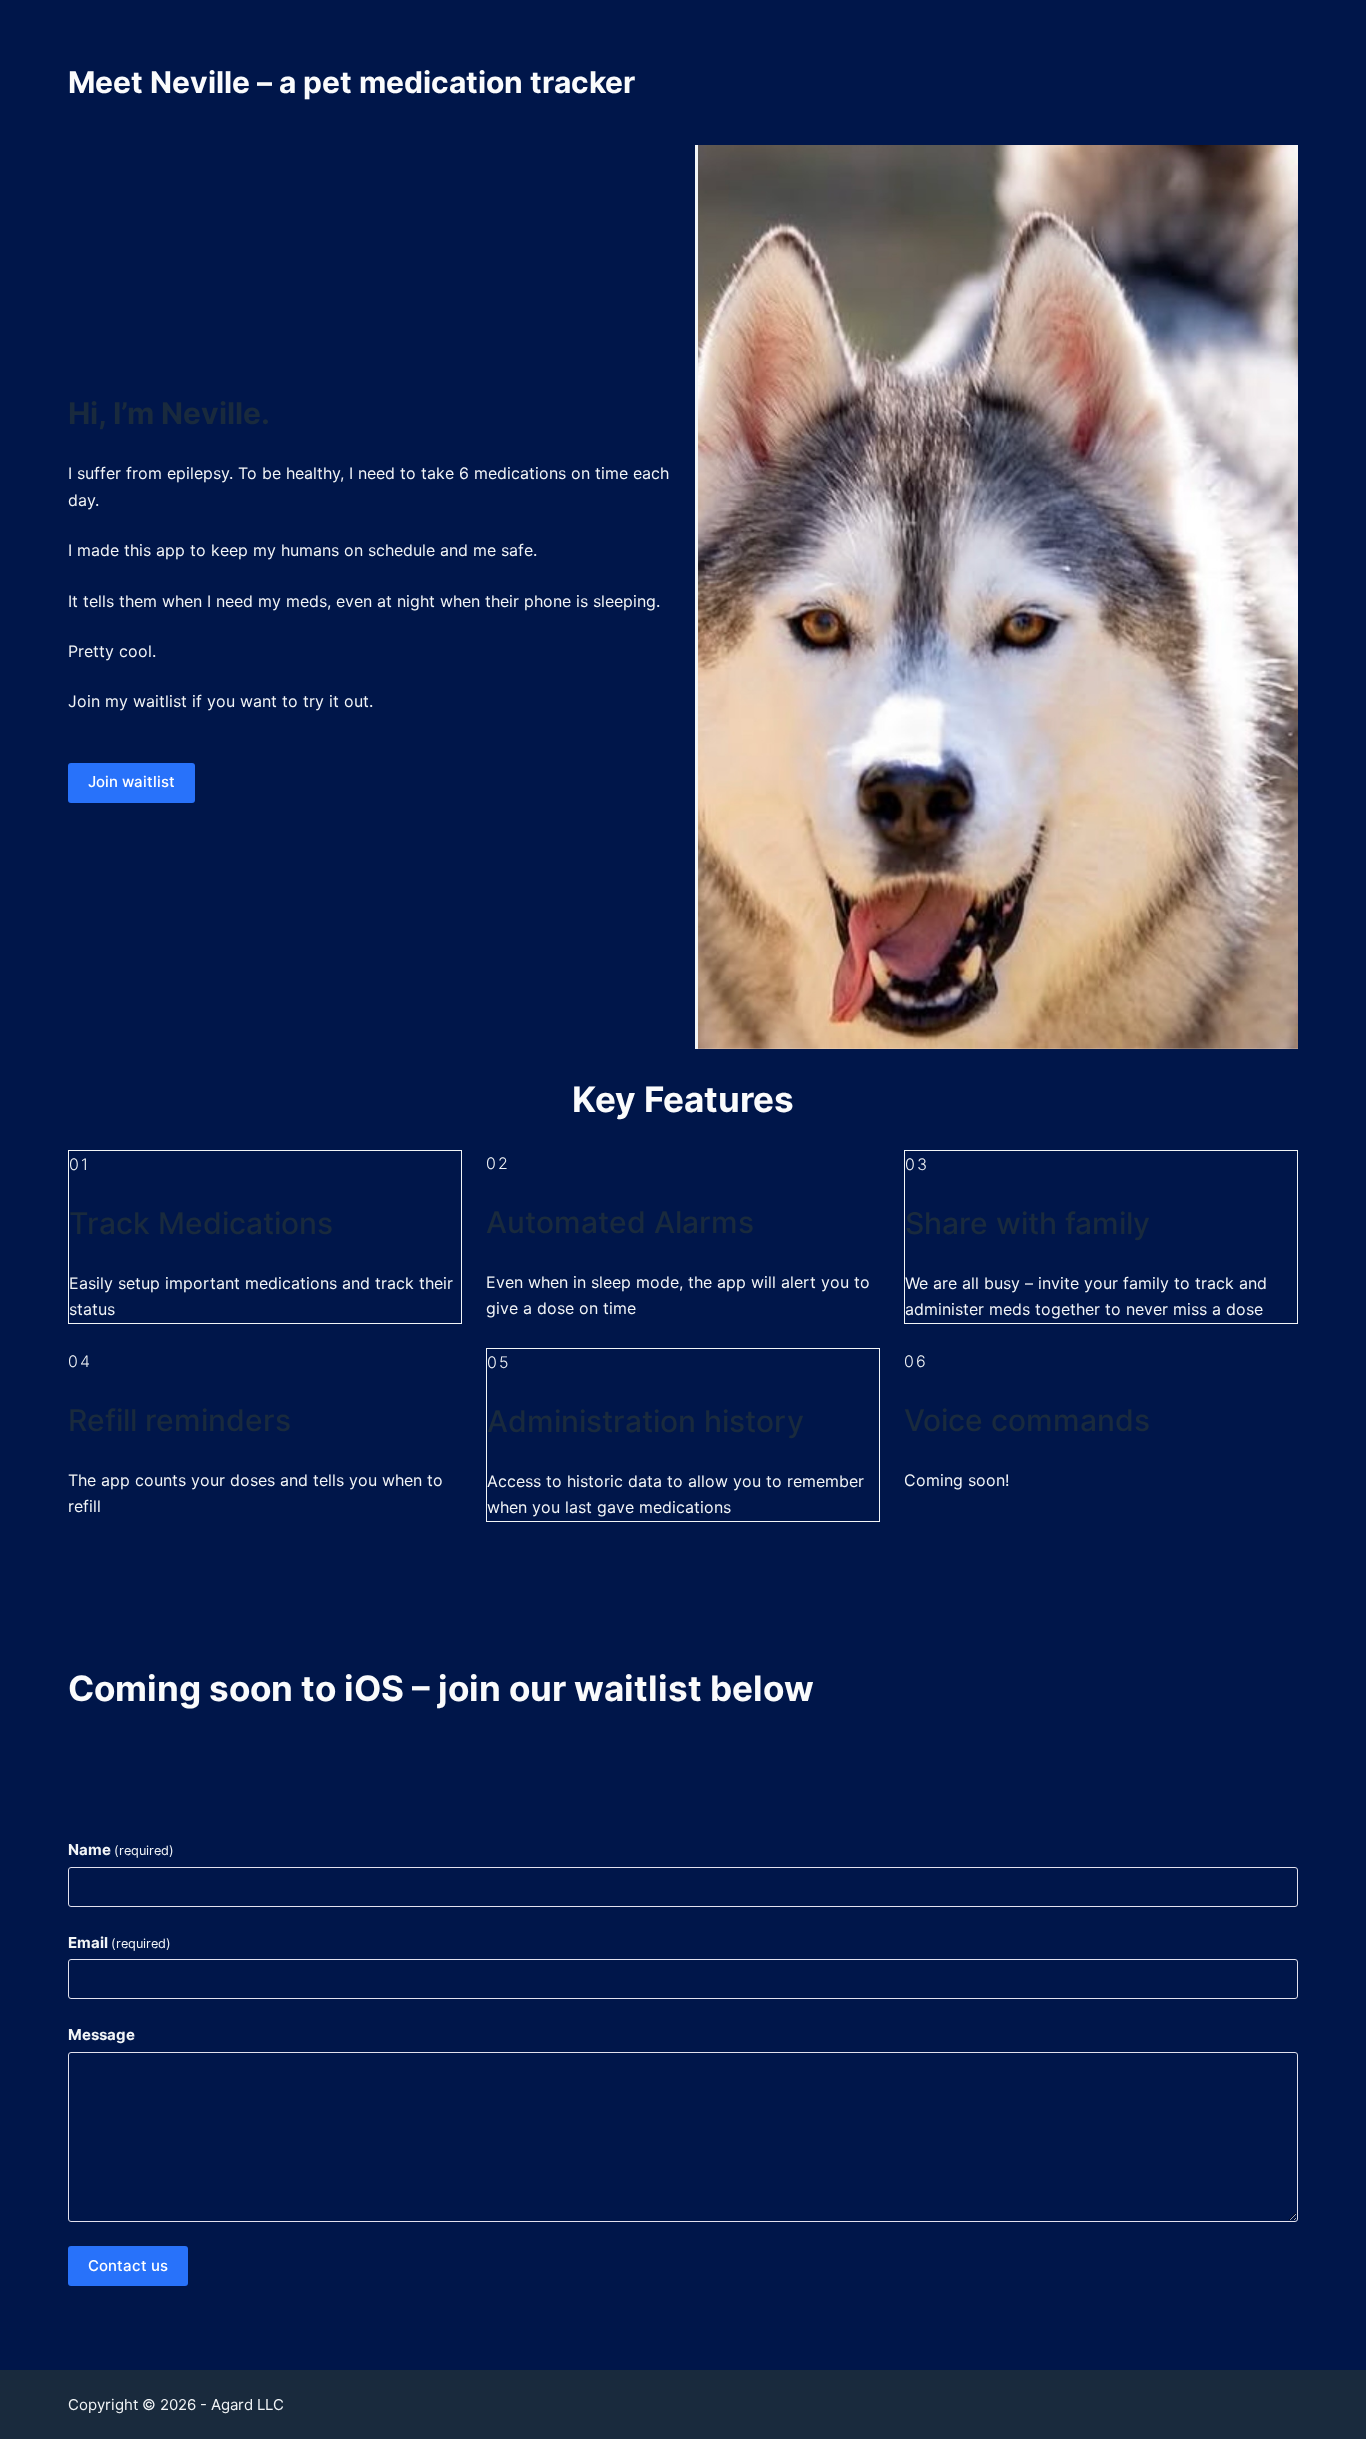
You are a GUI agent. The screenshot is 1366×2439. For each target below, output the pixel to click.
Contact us (128, 2265)
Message (101, 2034)
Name (121, 1849)
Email (119, 1942)
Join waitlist (131, 781)
